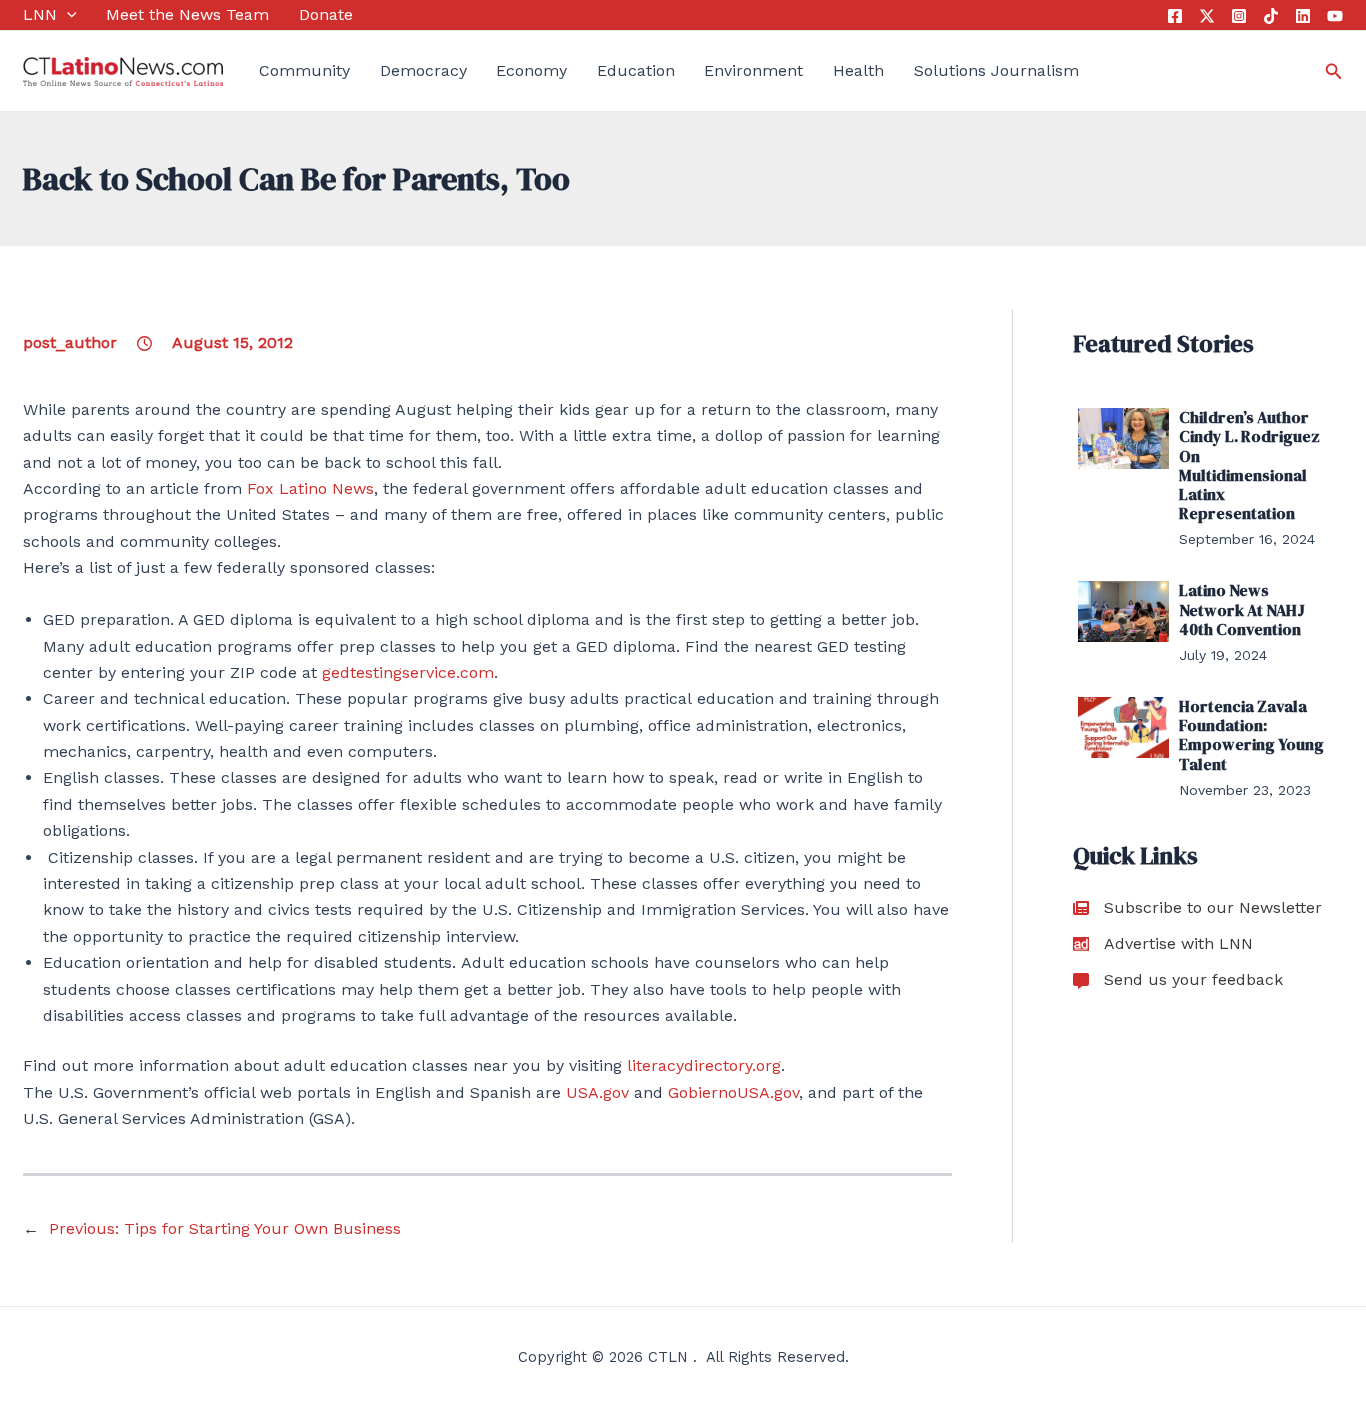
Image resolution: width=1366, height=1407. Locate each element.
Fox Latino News (310, 488)
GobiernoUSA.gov (733, 1092)
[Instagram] (1239, 16)
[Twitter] (1207, 16)
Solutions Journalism (996, 70)
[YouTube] (1335, 16)
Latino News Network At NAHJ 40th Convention (1242, 609)
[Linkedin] (1303, 16)
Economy (531, 70)
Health (858, 70)
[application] (67, 15)
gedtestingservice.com (408, 672)
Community (304, 70)
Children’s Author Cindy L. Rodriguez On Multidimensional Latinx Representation (1249, 465)
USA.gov (597, 1092)
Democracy (423, 70)
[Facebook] (1175, 16)
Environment (753, 70)
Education (636, 70)
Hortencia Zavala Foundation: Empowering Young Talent (1251, 735)
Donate (326, 14)
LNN (40, 14)
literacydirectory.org (704, 1065)
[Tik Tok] (1271, 16)
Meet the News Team (187, 14)
